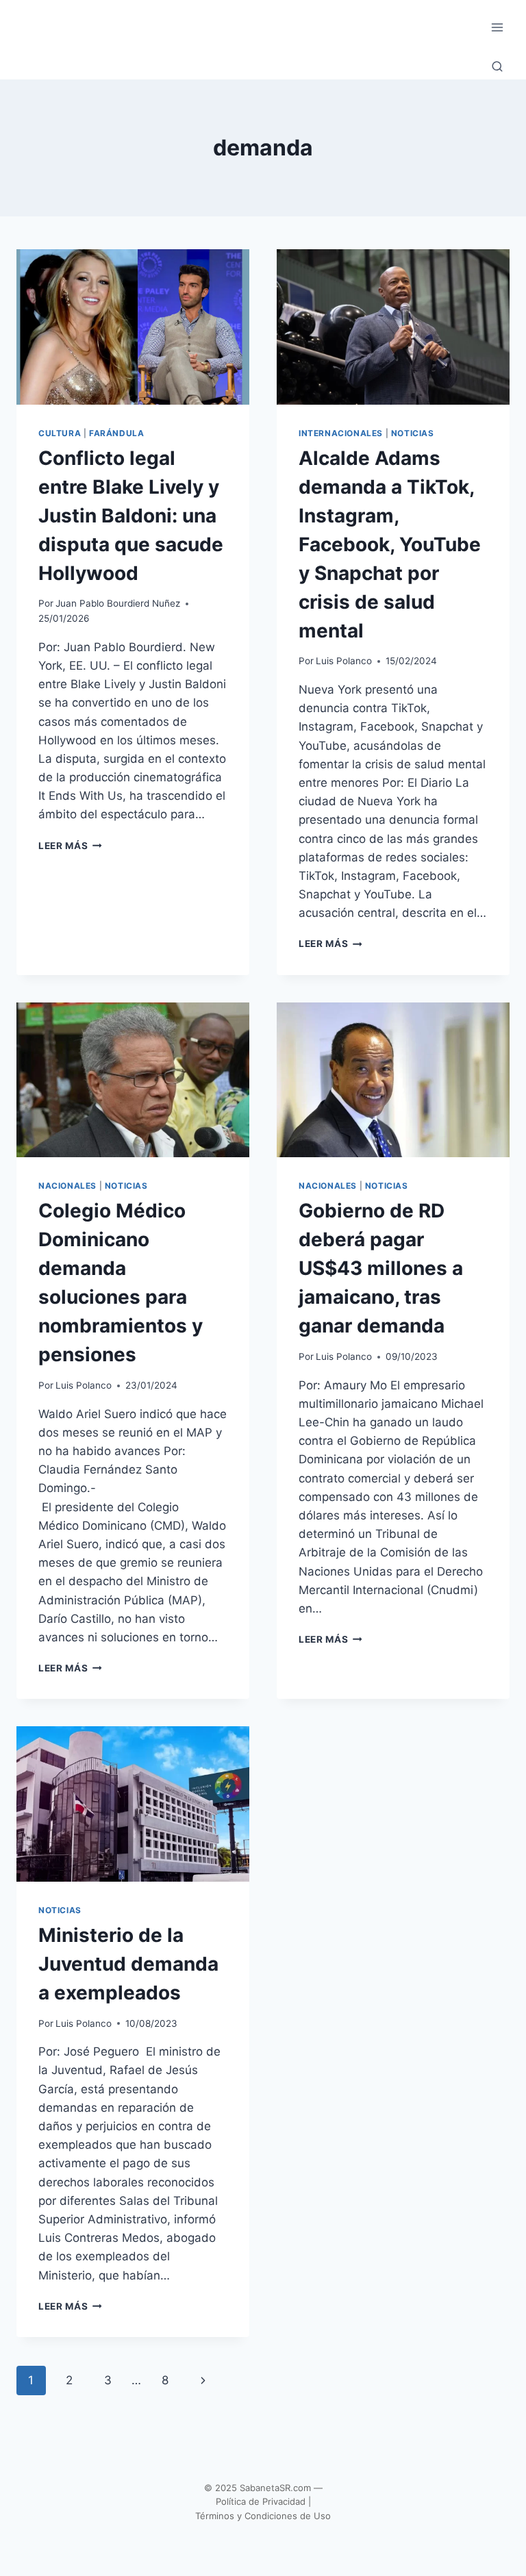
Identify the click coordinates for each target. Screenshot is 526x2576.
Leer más (70, 846)
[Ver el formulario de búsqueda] (497, 67)
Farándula (116, 433)
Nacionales (67, 1186)
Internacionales (341, 433)
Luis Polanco (344, 661)
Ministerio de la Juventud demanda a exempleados (128, 1964)
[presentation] (133, 327)
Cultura (60, 433)
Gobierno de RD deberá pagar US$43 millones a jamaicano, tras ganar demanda (381, 1268)
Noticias (413, 433)
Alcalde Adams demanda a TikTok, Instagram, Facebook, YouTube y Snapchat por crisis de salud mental (390, 544)
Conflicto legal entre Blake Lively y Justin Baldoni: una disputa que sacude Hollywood (131, 516)
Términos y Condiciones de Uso (263, 2516)
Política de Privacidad (261, 2501)
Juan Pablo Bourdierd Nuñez (118, 603)
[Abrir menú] (497, 27)
